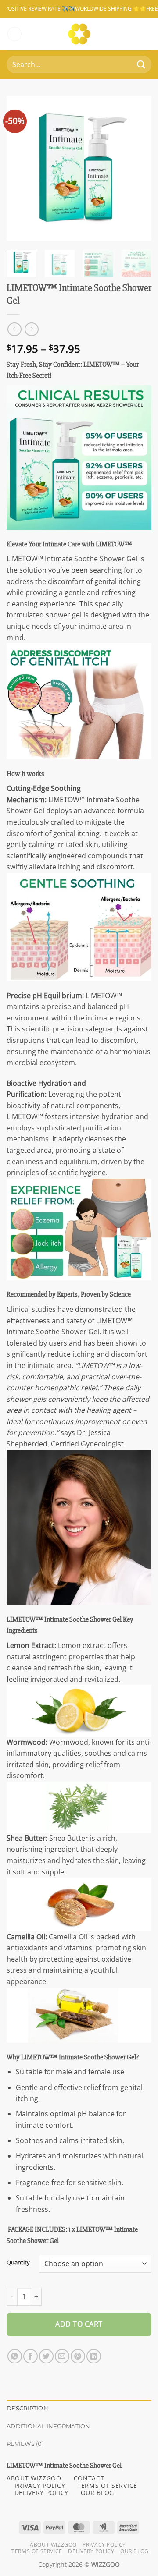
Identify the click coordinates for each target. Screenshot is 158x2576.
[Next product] (14, 329)
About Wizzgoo (53, 2545)
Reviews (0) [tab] (25, 2444)
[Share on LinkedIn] (94, 2356)
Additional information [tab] (48, 2426)
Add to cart (79, 2324)
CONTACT (89, 2478)
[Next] (137, 169)
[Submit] (141, 65)
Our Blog (135, 2551)
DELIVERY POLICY (41, 2493)
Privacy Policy (104, 2545)
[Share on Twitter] (46, 2356)
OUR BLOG (97, 2493)
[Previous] (21, 169)
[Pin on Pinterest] (78, 2356)
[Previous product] (31, 329)
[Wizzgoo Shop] (79, 34)
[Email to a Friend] (62, 2356)
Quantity (18, 2263)
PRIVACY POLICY (40, 2486)
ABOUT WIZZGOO (34, 2478)
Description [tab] (27, 2408)
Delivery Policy (91, 2551)
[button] (14, 34)
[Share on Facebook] (31, 2356)
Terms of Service (37, 2551)
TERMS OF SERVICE (107, 2486)
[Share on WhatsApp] (15, 2356)
